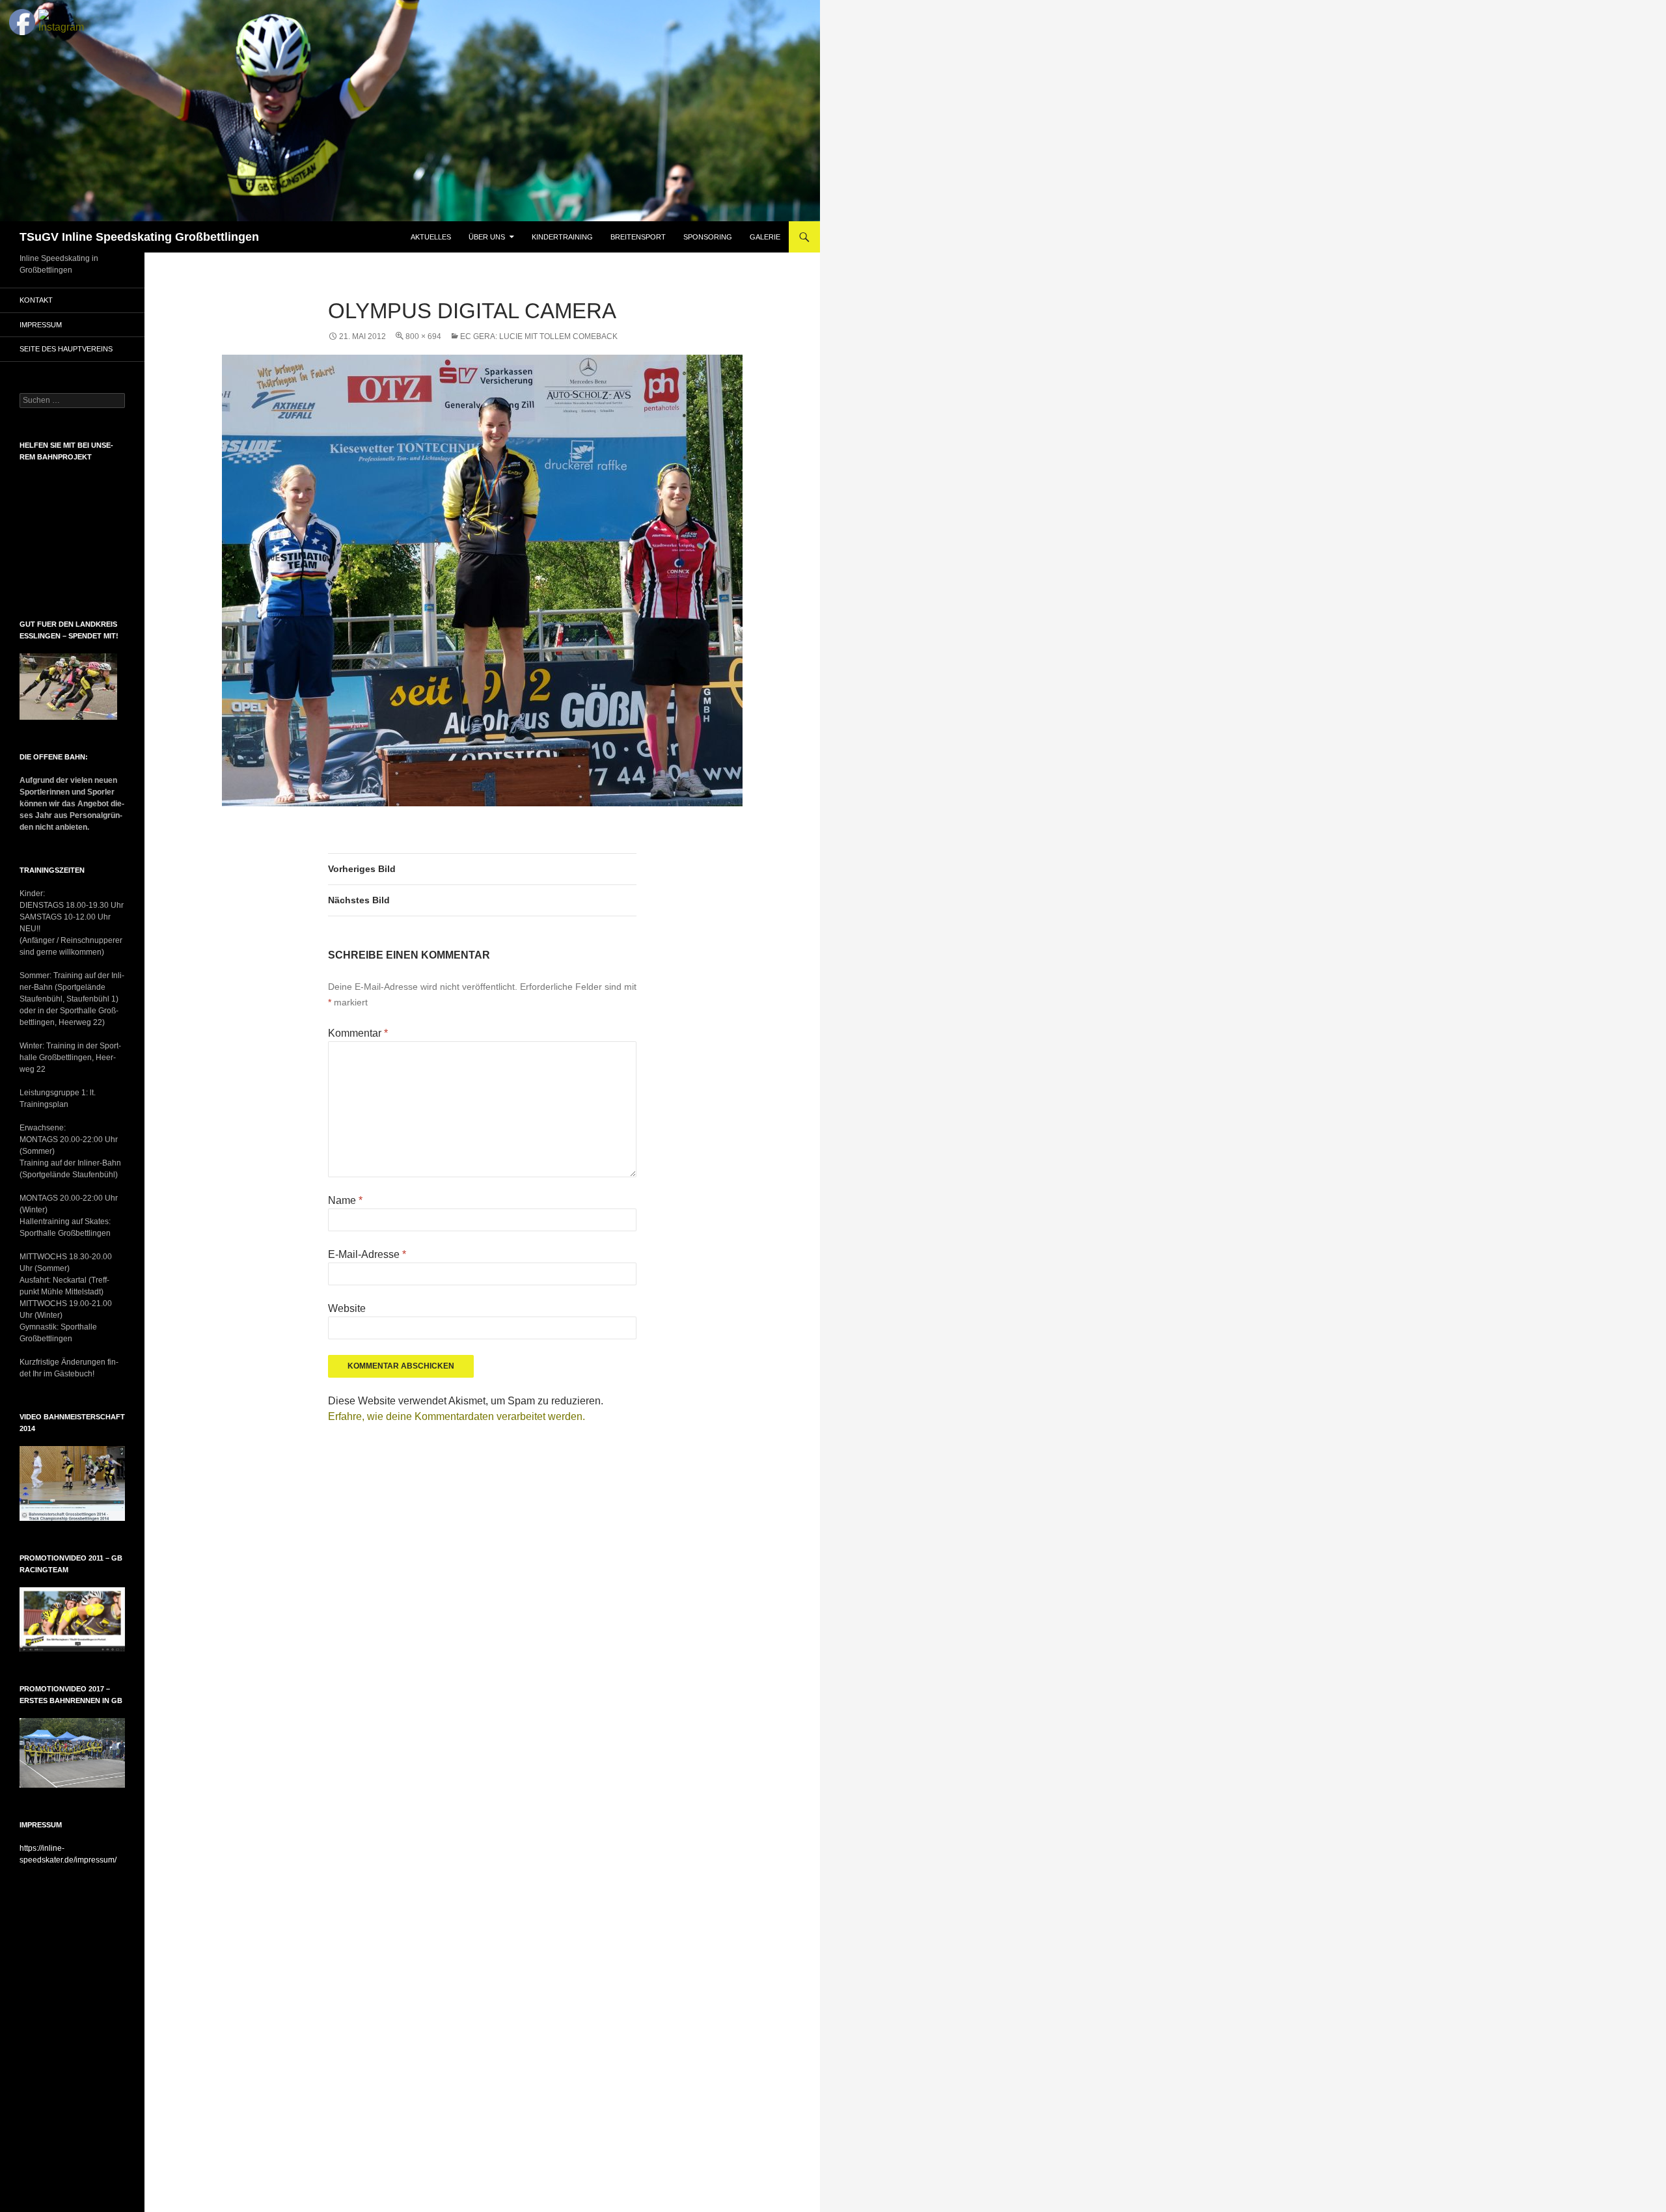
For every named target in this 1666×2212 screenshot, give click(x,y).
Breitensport (638, 237)
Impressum (41, 325)
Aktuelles (431, 237)
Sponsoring (708, 237)
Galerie (765, 237)
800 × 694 (423, 336)
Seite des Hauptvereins (66, 349)
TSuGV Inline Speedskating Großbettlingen (139, 237)
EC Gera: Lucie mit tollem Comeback (539, 336)
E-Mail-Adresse (367, 1254)
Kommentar (358, 1033)
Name (345, 1200)
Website (347, 1308)
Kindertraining (562, 237)
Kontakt (36, 300)
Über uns (487, 237)
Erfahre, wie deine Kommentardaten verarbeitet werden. (457, 1416)
